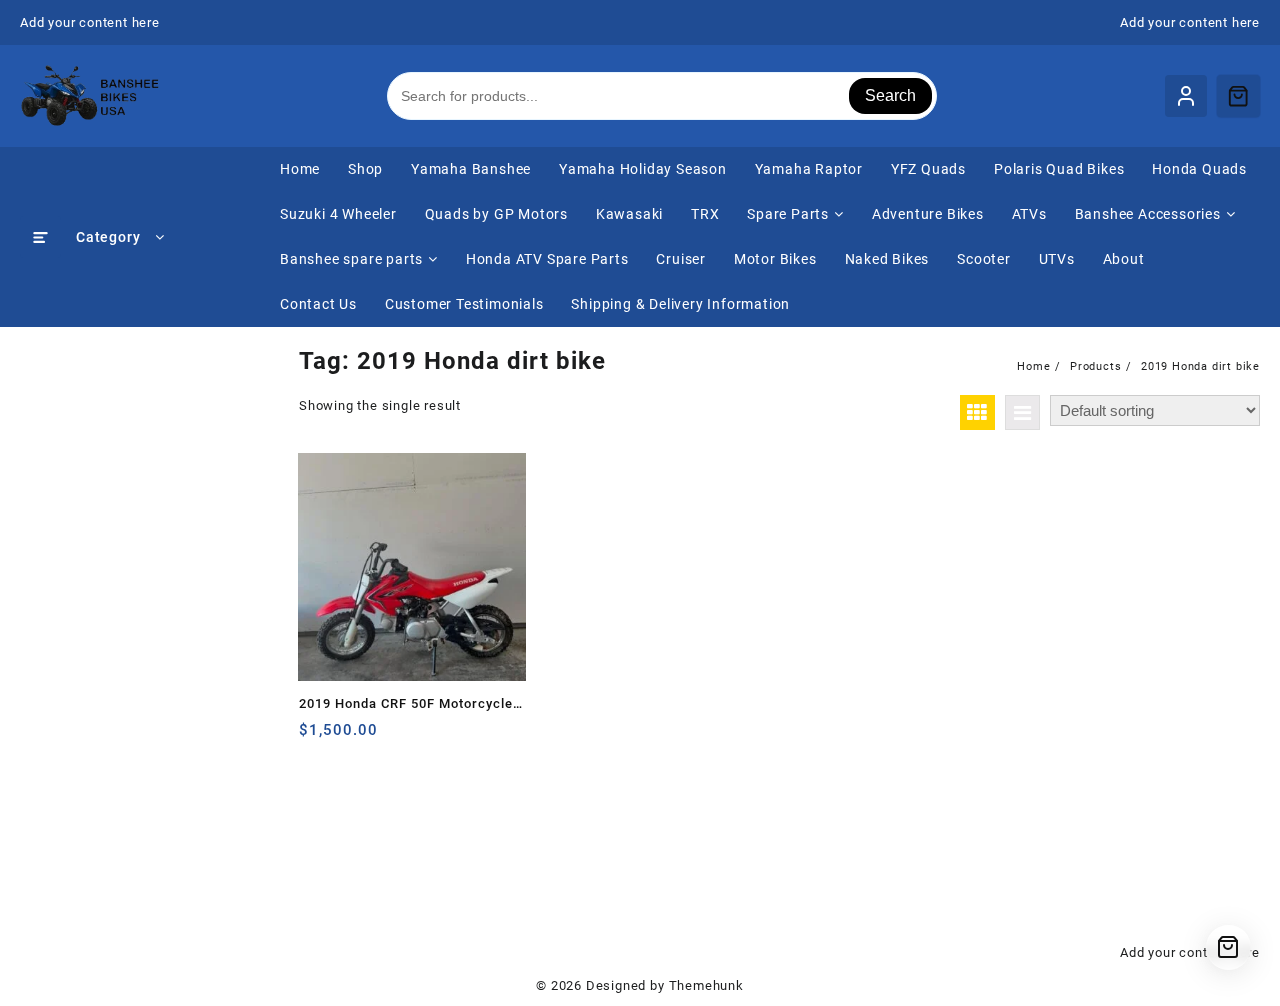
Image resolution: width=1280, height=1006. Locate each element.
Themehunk (706, 985)
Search (890, 95)
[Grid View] (977, 412)
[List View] (1022, 412)
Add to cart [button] (316, 737)
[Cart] (1238, 96)
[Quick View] (355, 737)
